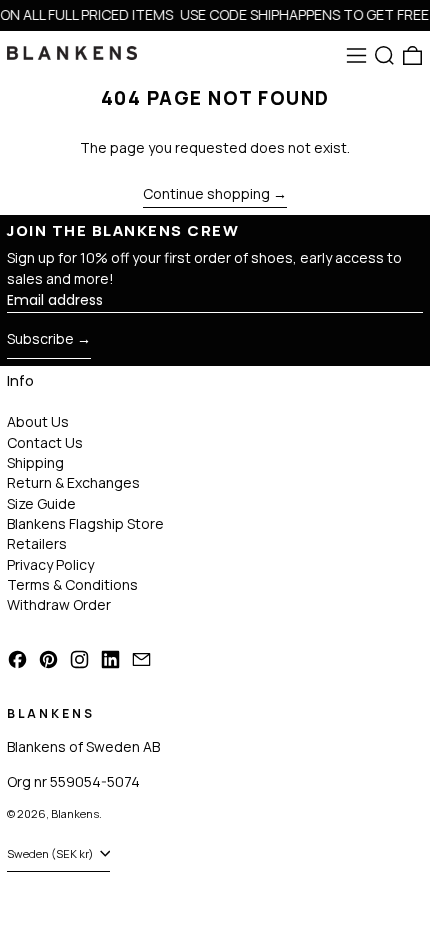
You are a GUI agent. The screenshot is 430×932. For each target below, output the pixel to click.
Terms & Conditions (72, 584)
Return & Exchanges (73, 482)
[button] (384, 55)
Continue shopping (206, 194)
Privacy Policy (50, 564)
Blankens (75, 813)
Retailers (37, 543)
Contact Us (45, 442)
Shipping (35, 462)
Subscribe (40, 338)
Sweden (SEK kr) (51, 853)
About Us (38, 421)
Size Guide (41, 503)
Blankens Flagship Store (85, 523)
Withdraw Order (59, 604)
